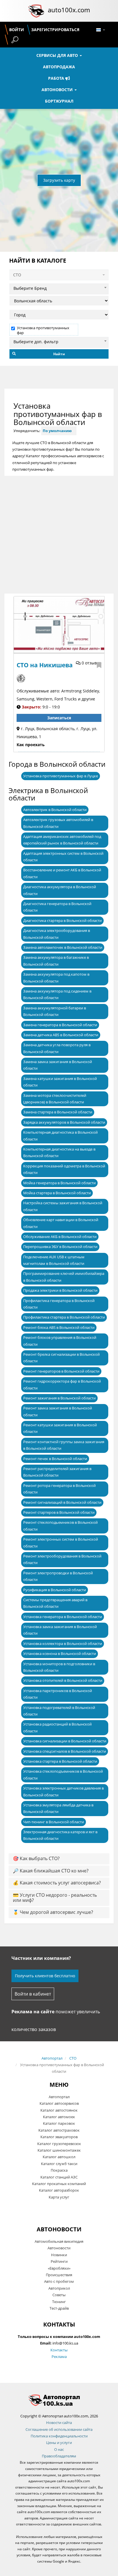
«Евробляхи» (59, 2268)
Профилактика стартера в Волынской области (64, 1317)
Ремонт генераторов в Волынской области (61, 1371)
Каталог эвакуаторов (59, 2137)
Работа (57, 78)
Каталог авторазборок (59, 2190)
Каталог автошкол (59, 2157)
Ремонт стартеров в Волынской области (59, 1512)
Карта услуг (59, 2197)
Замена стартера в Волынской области (58, 1112)
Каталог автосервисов (59, 2103)
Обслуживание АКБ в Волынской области (60, 1237)
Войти (17, 30)
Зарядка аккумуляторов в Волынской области (64, 1122)
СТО (73, 2058)
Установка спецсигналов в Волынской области (65, 1751)
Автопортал (52, 2058)
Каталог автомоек (59, 2117)
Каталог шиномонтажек (59, 2150)
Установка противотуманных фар (43, 330)
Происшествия (59, 2275)
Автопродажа (59, 67)
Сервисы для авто (58, 55)
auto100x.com (69, 10)
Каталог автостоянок (59, 2110)
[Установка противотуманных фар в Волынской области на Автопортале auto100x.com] (59, 2400)
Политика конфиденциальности (59, 2436)
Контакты (59, 2350)
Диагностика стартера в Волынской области (62, 920)
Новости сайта (59, 2423)
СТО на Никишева (45, 665)
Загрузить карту (59, 180)
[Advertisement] (59, 535)
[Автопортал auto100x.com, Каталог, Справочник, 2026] (36, 11)
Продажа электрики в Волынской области (60, 1290)
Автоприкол (59, 2288)
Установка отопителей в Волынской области (63, 1680)
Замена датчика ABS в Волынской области (61, 1035)
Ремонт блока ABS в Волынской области (59, 1327)
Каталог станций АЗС (59, 2177)
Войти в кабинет (33, 1994)
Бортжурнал (59, 101)
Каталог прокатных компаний (59, 2184)
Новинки (59, 2255)
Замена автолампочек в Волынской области (63, 947)
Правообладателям (59, 2456)
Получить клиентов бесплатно (45, 1976)
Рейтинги (59, 2261)
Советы (59, 2295)
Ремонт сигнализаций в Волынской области (62, 1502)
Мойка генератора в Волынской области (59, 1183)
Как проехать (31, 745)
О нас (59, 2449)
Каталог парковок (59, 2123)
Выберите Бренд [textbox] (30, 288)
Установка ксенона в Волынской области (60, 1654)
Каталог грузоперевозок (59, 2144)
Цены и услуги (59, 2443)
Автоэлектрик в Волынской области (55, 810)
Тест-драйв (59, 2308)
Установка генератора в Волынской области (63, 1617)
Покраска (59, 2170)
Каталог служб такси (59, 2164)
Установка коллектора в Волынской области (63, 1644)
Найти (59, 354)
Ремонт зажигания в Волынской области (59, 1398)
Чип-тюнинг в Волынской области (54, 1822)
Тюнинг (59, 2302)
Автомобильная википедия (59, 2241)
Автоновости (58, 90)
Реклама (59, 2357)
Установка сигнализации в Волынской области (65, 1741)
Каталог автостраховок (59, 2130)
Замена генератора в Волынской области (60, 1025)
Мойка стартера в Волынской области (57, 1193)
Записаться (59, 718)
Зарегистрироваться (55, 30)
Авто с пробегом (59, 2281)
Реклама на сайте (33, 2012)
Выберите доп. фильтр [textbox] (36, 342)
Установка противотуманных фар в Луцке (61, 776)
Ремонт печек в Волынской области (55, 1459)
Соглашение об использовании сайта (59, 2429)
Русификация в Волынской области (55, 1590)
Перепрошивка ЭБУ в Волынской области (60, 1247)
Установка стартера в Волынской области (60, 1761)
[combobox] (59, 287)
